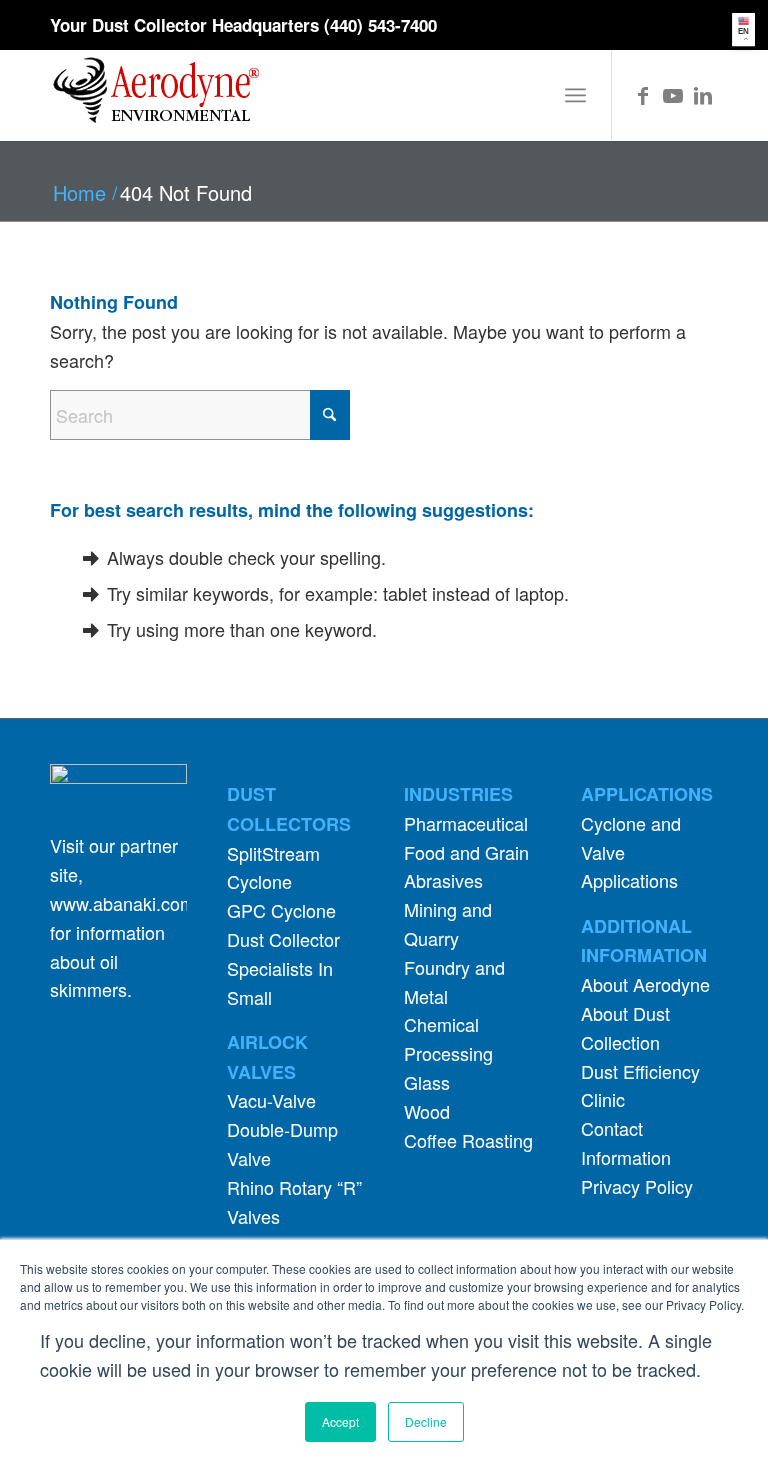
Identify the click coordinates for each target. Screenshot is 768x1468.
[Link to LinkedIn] (703, 95)
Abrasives (443, 880)
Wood (427, 1111)
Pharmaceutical (466, 823)
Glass (427, 1082)
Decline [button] (426, 1421)
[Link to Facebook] (643, 95)
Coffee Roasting (468, 1140)
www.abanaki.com (122, 903)
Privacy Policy (637, 1186)
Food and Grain (466, 852)
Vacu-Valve (271, 1100)
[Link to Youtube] (673, 95)
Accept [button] (340, 1421)
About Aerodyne (645, 984)
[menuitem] (575, 95)
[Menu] (575, 95)
